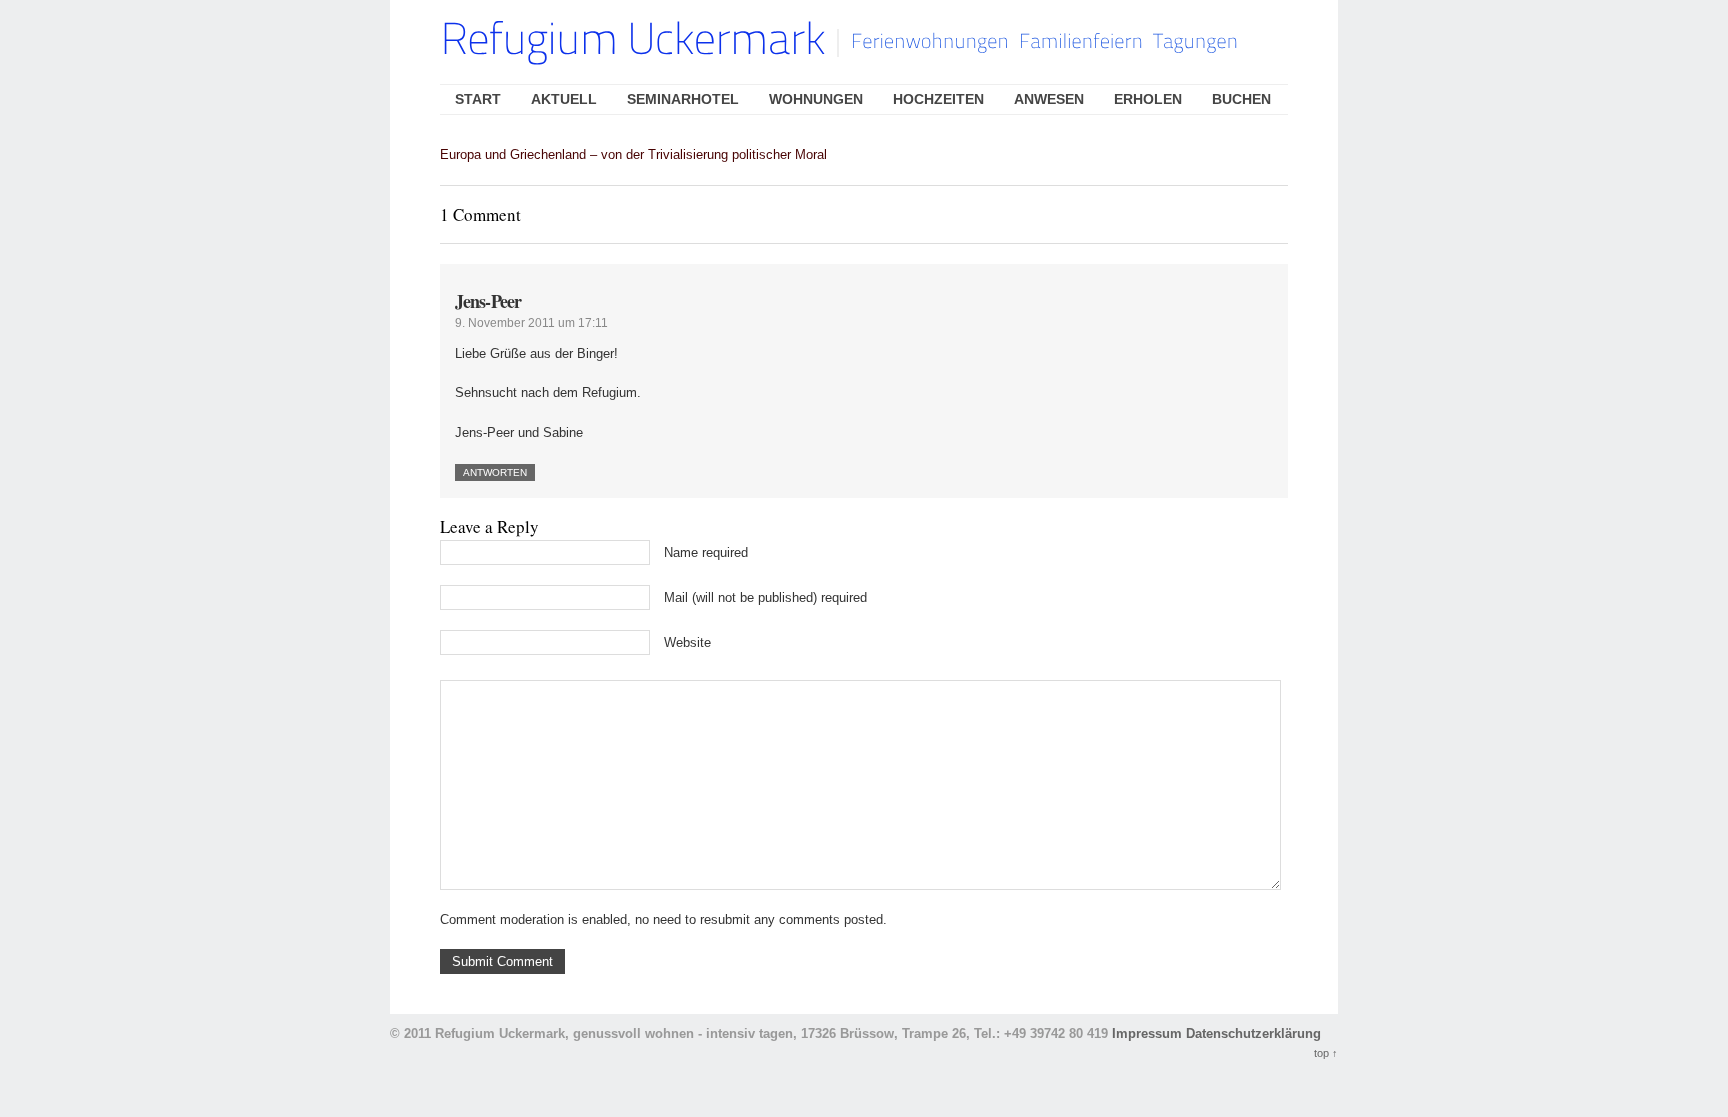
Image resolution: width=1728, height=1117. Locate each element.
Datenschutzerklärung (1253, 1033)
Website (687, 642)
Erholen (1148, 99)
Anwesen (1049, 99)
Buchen (1241, 99)
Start (478, 99)
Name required (706, 552)
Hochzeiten (938, 99)
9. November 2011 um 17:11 (531, 323)
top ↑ (1326, 1053)
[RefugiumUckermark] (632, 42)
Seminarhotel (683, 99)
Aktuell (564, 99)
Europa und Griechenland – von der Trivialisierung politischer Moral (633, 154)
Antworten (495, 472)
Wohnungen (816, 99)
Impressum (1147, 1033)
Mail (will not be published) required (765, 597)
